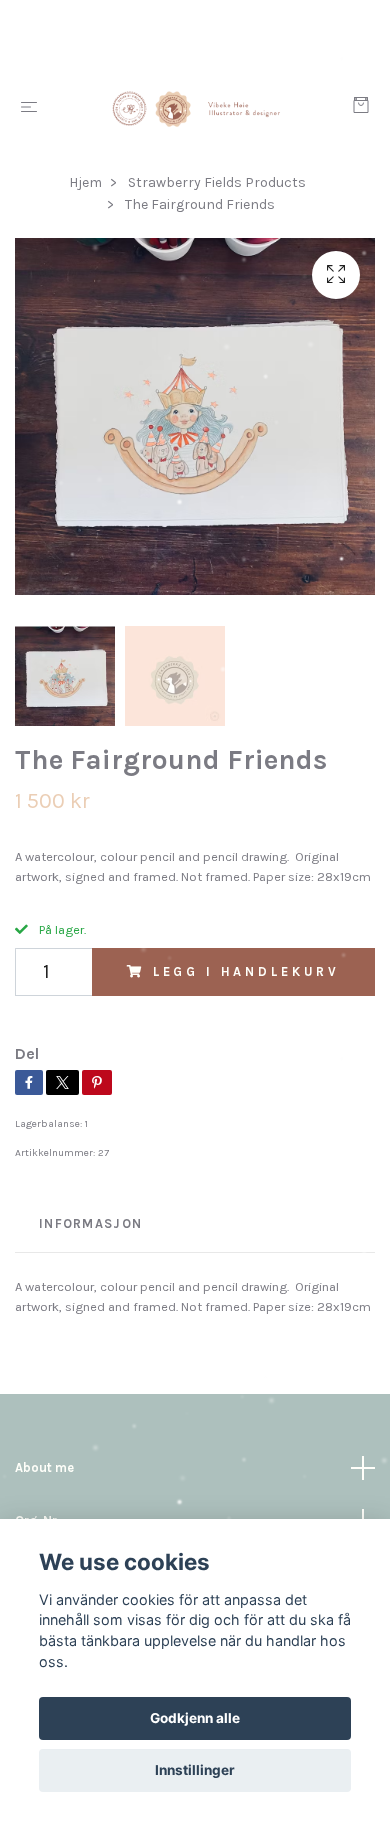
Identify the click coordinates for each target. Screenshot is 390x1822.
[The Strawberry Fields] (199, 108)
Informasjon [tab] (90, 1223)
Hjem (85, 182)
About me (44, 1467)
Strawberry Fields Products (217, 182)
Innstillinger (195, 1770)
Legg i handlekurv (246, 971)
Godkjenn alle (195, 1718)
